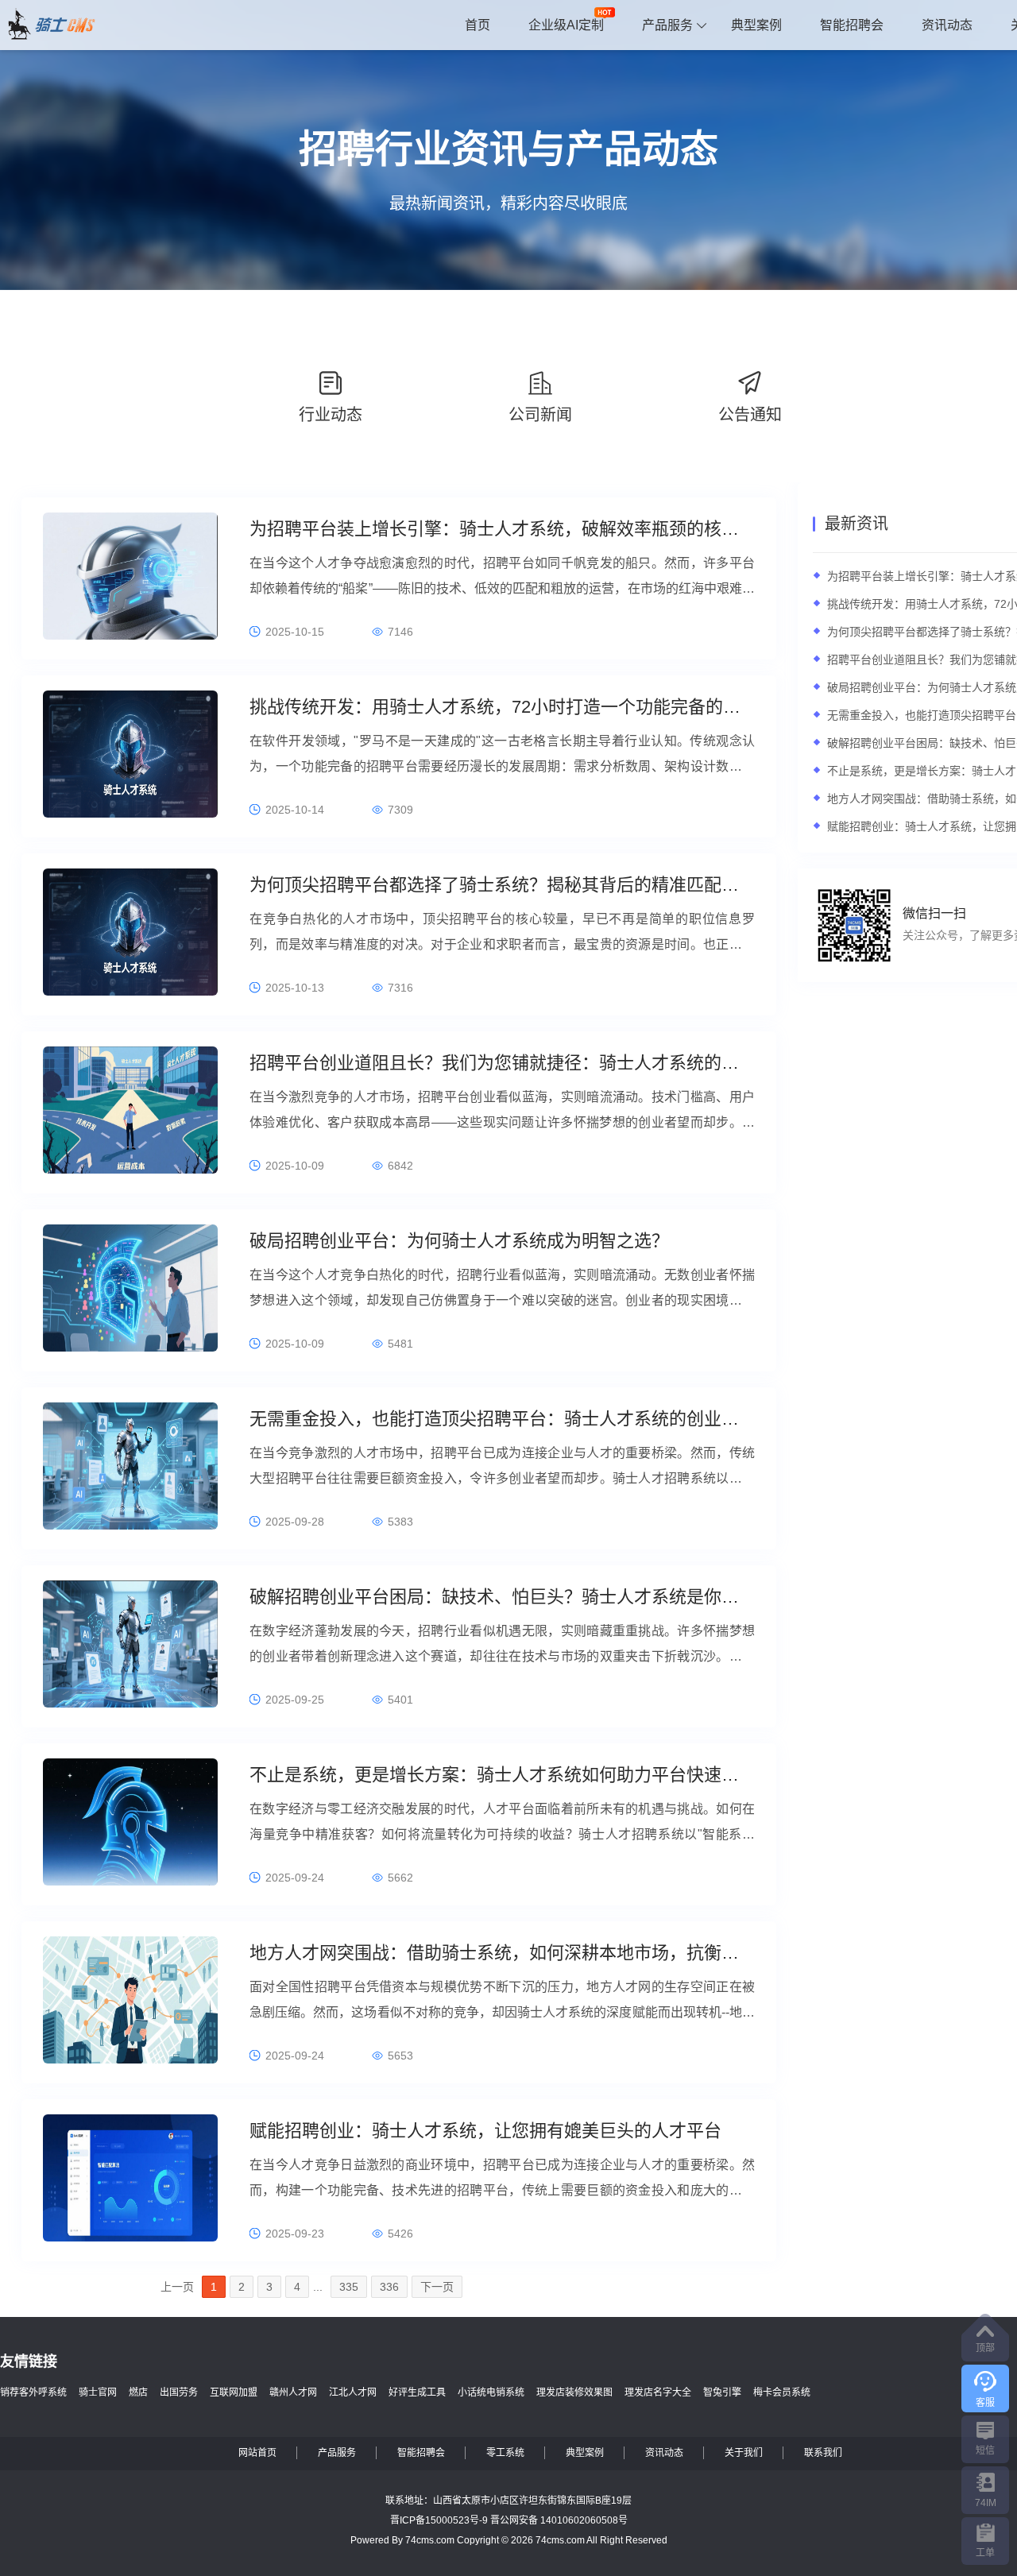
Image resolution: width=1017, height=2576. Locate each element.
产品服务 (667, 25)
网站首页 (257, 2453)
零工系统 (505, 2453)
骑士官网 (98, 2392)
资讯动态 (947, 25)
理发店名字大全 (658, 2392)
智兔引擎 (722, 2392)
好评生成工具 (417, 2392)
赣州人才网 (293, 2392)
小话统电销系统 (491, 2392)
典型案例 (756, 25)
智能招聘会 (852, 25)
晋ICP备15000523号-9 (439, 2520)
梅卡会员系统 (782, 2392)
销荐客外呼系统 (33, 2392)
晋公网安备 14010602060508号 (559, 2520)
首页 (478, 25)
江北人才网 (353, 2392)
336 (389, 2287)
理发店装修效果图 (574, 2392)
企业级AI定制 (566, 25)
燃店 (138, 2392)
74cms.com (430, 2540)
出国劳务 (179, 2392)
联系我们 (823, 2453)
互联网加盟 (234, 2392)
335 (349, 2287)
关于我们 (744, 2453)
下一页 (437, 2287)
